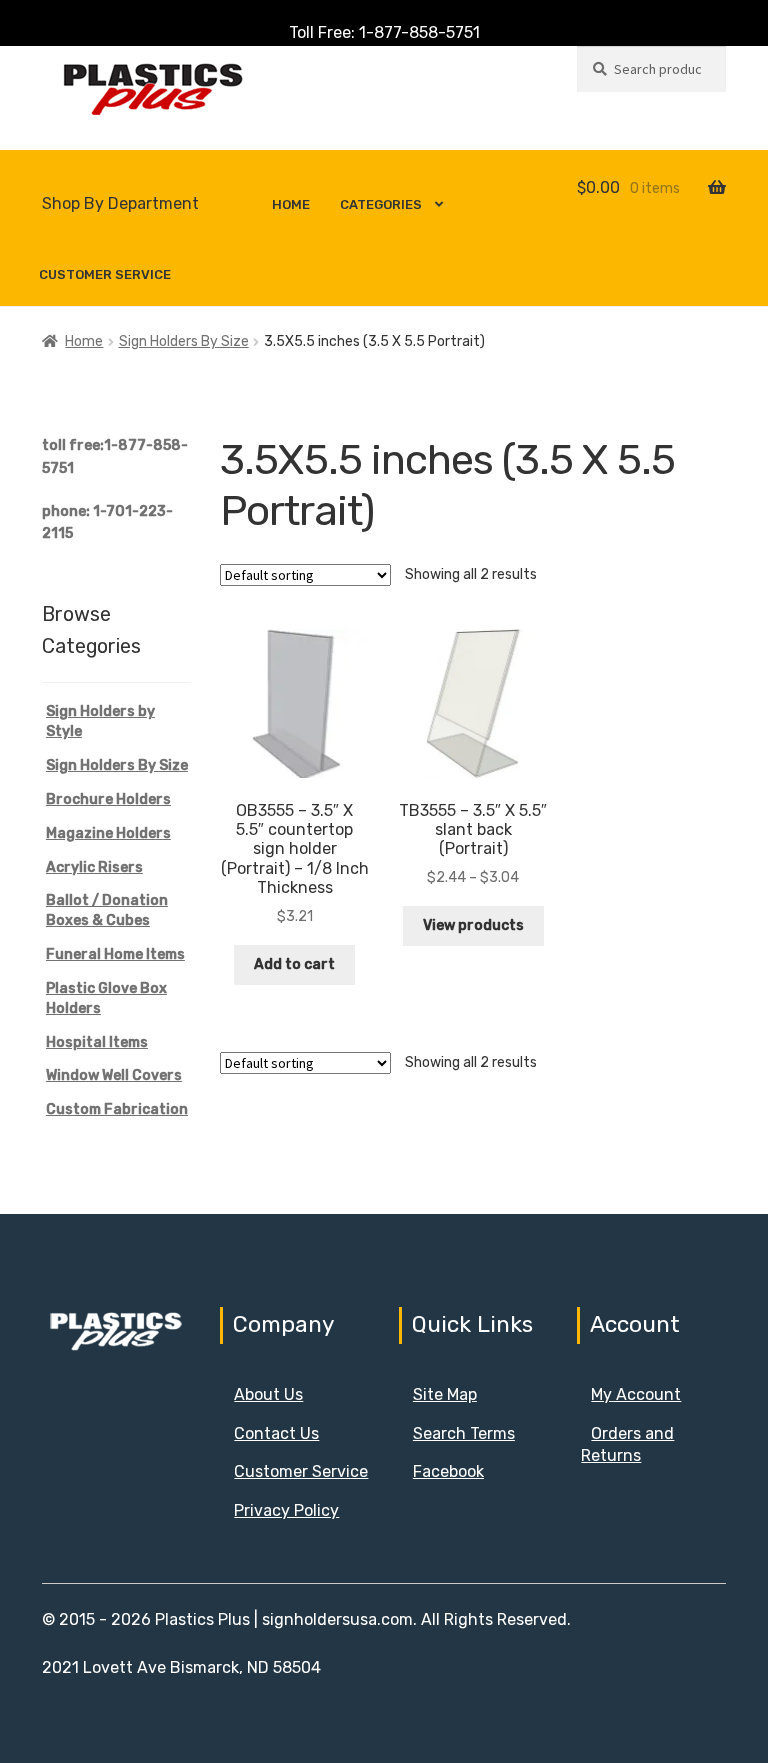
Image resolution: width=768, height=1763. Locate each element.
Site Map (445, 1394)
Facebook (448, 1471)
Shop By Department (120, 203)
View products (473, 925)
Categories (381, 204)
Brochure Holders (108, 799)
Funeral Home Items (115, 954)
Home (291, 204)
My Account (636, 1394)
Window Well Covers (114, 1075)
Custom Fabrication (117, 1109)
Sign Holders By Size (184, 341)
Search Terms (464, 1433)
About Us (268, 1394)
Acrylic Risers (94, 867)
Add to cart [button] (294, 964)
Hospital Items (97, 1042)
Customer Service (105, 274)
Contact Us (276, 1433)
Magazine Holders (108, 833)
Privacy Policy (286, 1510)
